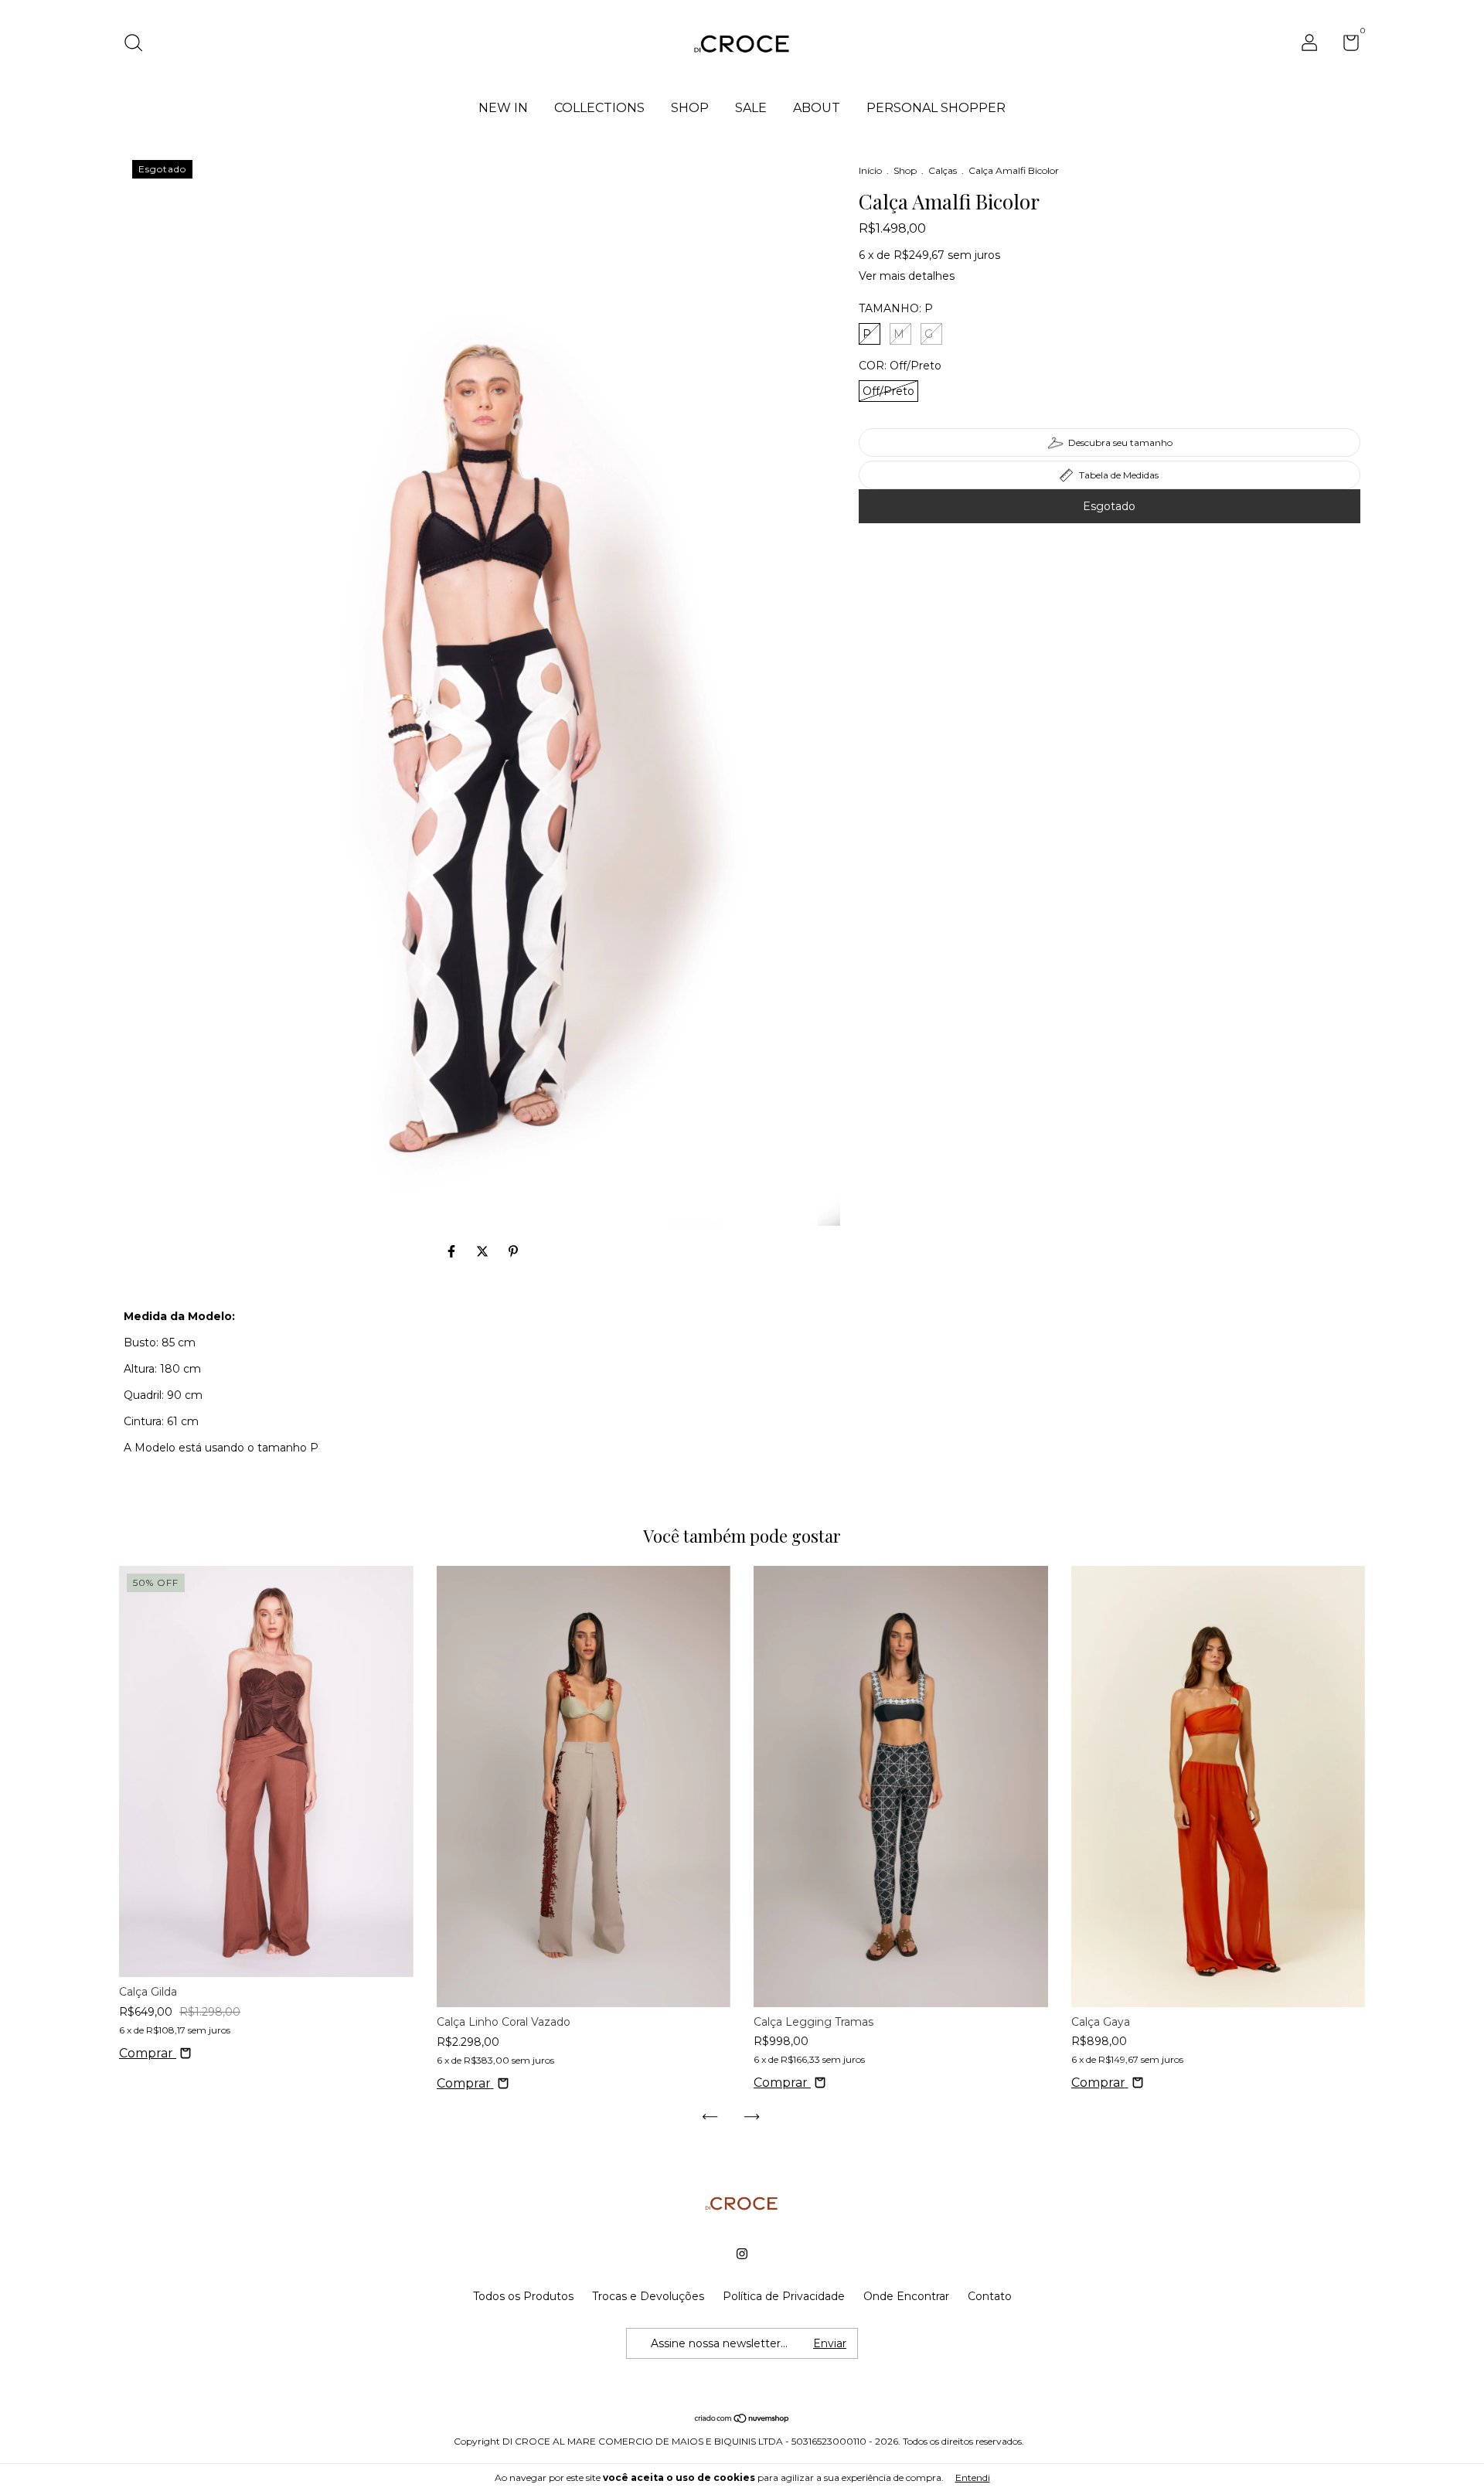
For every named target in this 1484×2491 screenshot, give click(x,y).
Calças (943, 170)
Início (870, 170)
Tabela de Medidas (1119, 475)
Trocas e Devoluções (648, 2296)
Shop (905, 170)
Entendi (973, 2477)
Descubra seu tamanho (1120, 442)
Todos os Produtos (523, 2296)
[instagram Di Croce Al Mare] (742, 2254)
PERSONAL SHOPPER (936, 108)
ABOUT (817, 108)
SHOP (690, 108)
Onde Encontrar (906, 2296)
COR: (900, 366)
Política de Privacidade (784, 2296)
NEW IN (503, 108)
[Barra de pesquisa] (139, 45)
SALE (751, 108)
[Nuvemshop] (742, 2420)
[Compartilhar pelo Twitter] (484, 1252)
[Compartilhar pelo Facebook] (453, 1252)
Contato (990, 2296)
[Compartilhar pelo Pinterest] (513, 1252)
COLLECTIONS (599, 108)
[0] (1345, 46)
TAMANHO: (896, 308)
